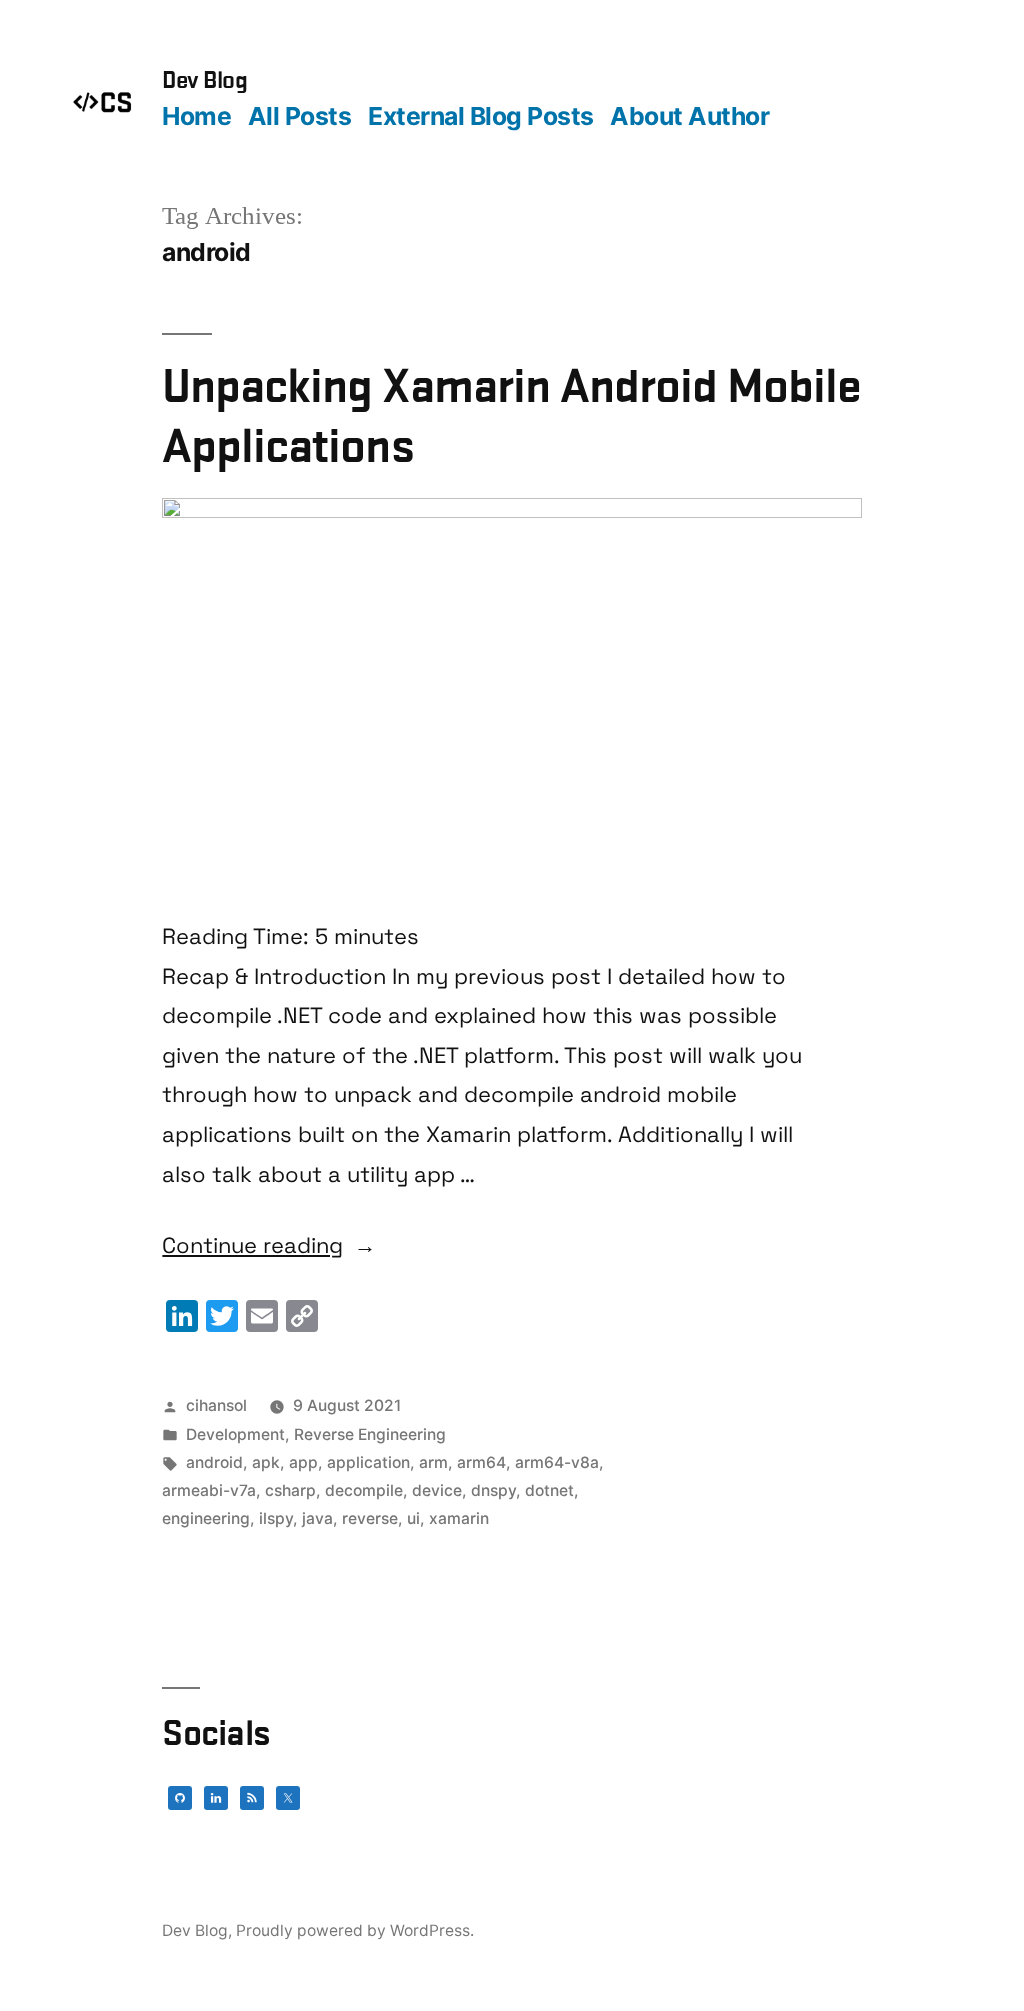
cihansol (216, 1405)
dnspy (493, 1490)
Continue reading (269, 1246)
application (368, 1462)
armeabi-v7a (209, 1490)
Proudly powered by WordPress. (355, 1930)
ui (413, 1518)
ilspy (276, 1518)
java (317, 1518)
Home (196, 116)
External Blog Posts (481, 116)
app (303, 1462)
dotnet (549, 1490)
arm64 (481, 1462)
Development (235, 1434)
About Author (689, 116)
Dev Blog (204, 80)
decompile (364, 1490)
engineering (206, 1518)
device (437, 1490)
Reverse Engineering (370, 1434)
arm (433, 1462)
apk (266, 1462)
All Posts (300, 116)
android (214, 1462)
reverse (370, 1518)
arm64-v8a (557, 1462)
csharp (290, 1490)
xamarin (459, 1518)
